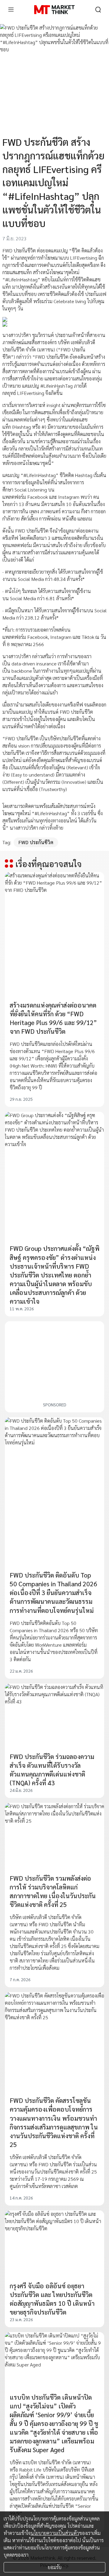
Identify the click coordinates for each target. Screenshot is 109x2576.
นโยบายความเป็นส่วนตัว (55, 2533)
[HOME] (54, 10)
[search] (98, 10)
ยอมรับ (55, 2567)
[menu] (11, 10)
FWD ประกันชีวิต (36, 842)
